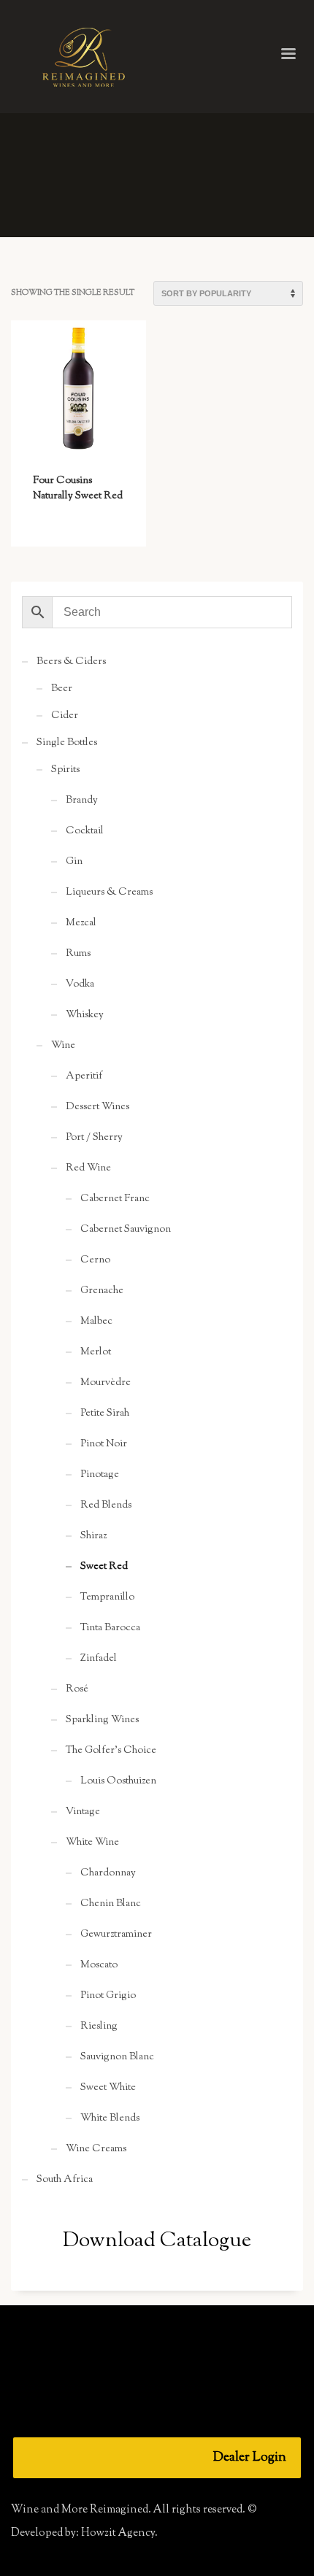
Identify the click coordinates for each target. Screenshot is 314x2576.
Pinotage (100, 1475)
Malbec (96, 1322)
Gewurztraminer (116, 1935)
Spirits (65, 770)
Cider (65, 716)
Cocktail (85, 831)
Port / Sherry (94, 1138)
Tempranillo (107, 1597)
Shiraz (93, 1536)
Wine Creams (96, 2149)
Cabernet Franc (115, 1199)
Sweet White (108, 2088)
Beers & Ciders (71, 662)
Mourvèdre (106, 1383)
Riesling (99, 2027)
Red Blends (106, 1505)
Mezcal (81, 923)
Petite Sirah (105, 1414)
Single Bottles (67, 743)
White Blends (110, 2118)
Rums (78, 954)
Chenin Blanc (111, 1904)
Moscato (99, 1965)
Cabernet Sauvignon (126, 1230)
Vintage (83, 1812)
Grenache (102, 1291)
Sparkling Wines (102, 1720)
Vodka (80, 984)
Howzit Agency (118, 2533)
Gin (74, 862)
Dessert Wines (97, 1107)
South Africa (65, 2180)
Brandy (82, 801)
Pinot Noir (104, 1444)
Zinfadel (99, 1659)
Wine (63, 1046)
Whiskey (85, 1015)
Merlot (96, 1352)
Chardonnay (108, 1873)
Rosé (77, 1689)
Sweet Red (104, 1567)
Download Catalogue (157, 2241)
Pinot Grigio (108, 1996)
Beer (62, 689)
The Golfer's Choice (111, 1751)
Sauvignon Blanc (117, 2057)
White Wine (92, 1843)
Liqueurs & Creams (109, 892)
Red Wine (88, 1168)
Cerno (95, 1260)
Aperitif (84, 1076)
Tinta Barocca (110, 1628)
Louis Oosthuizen (118, 1781)
